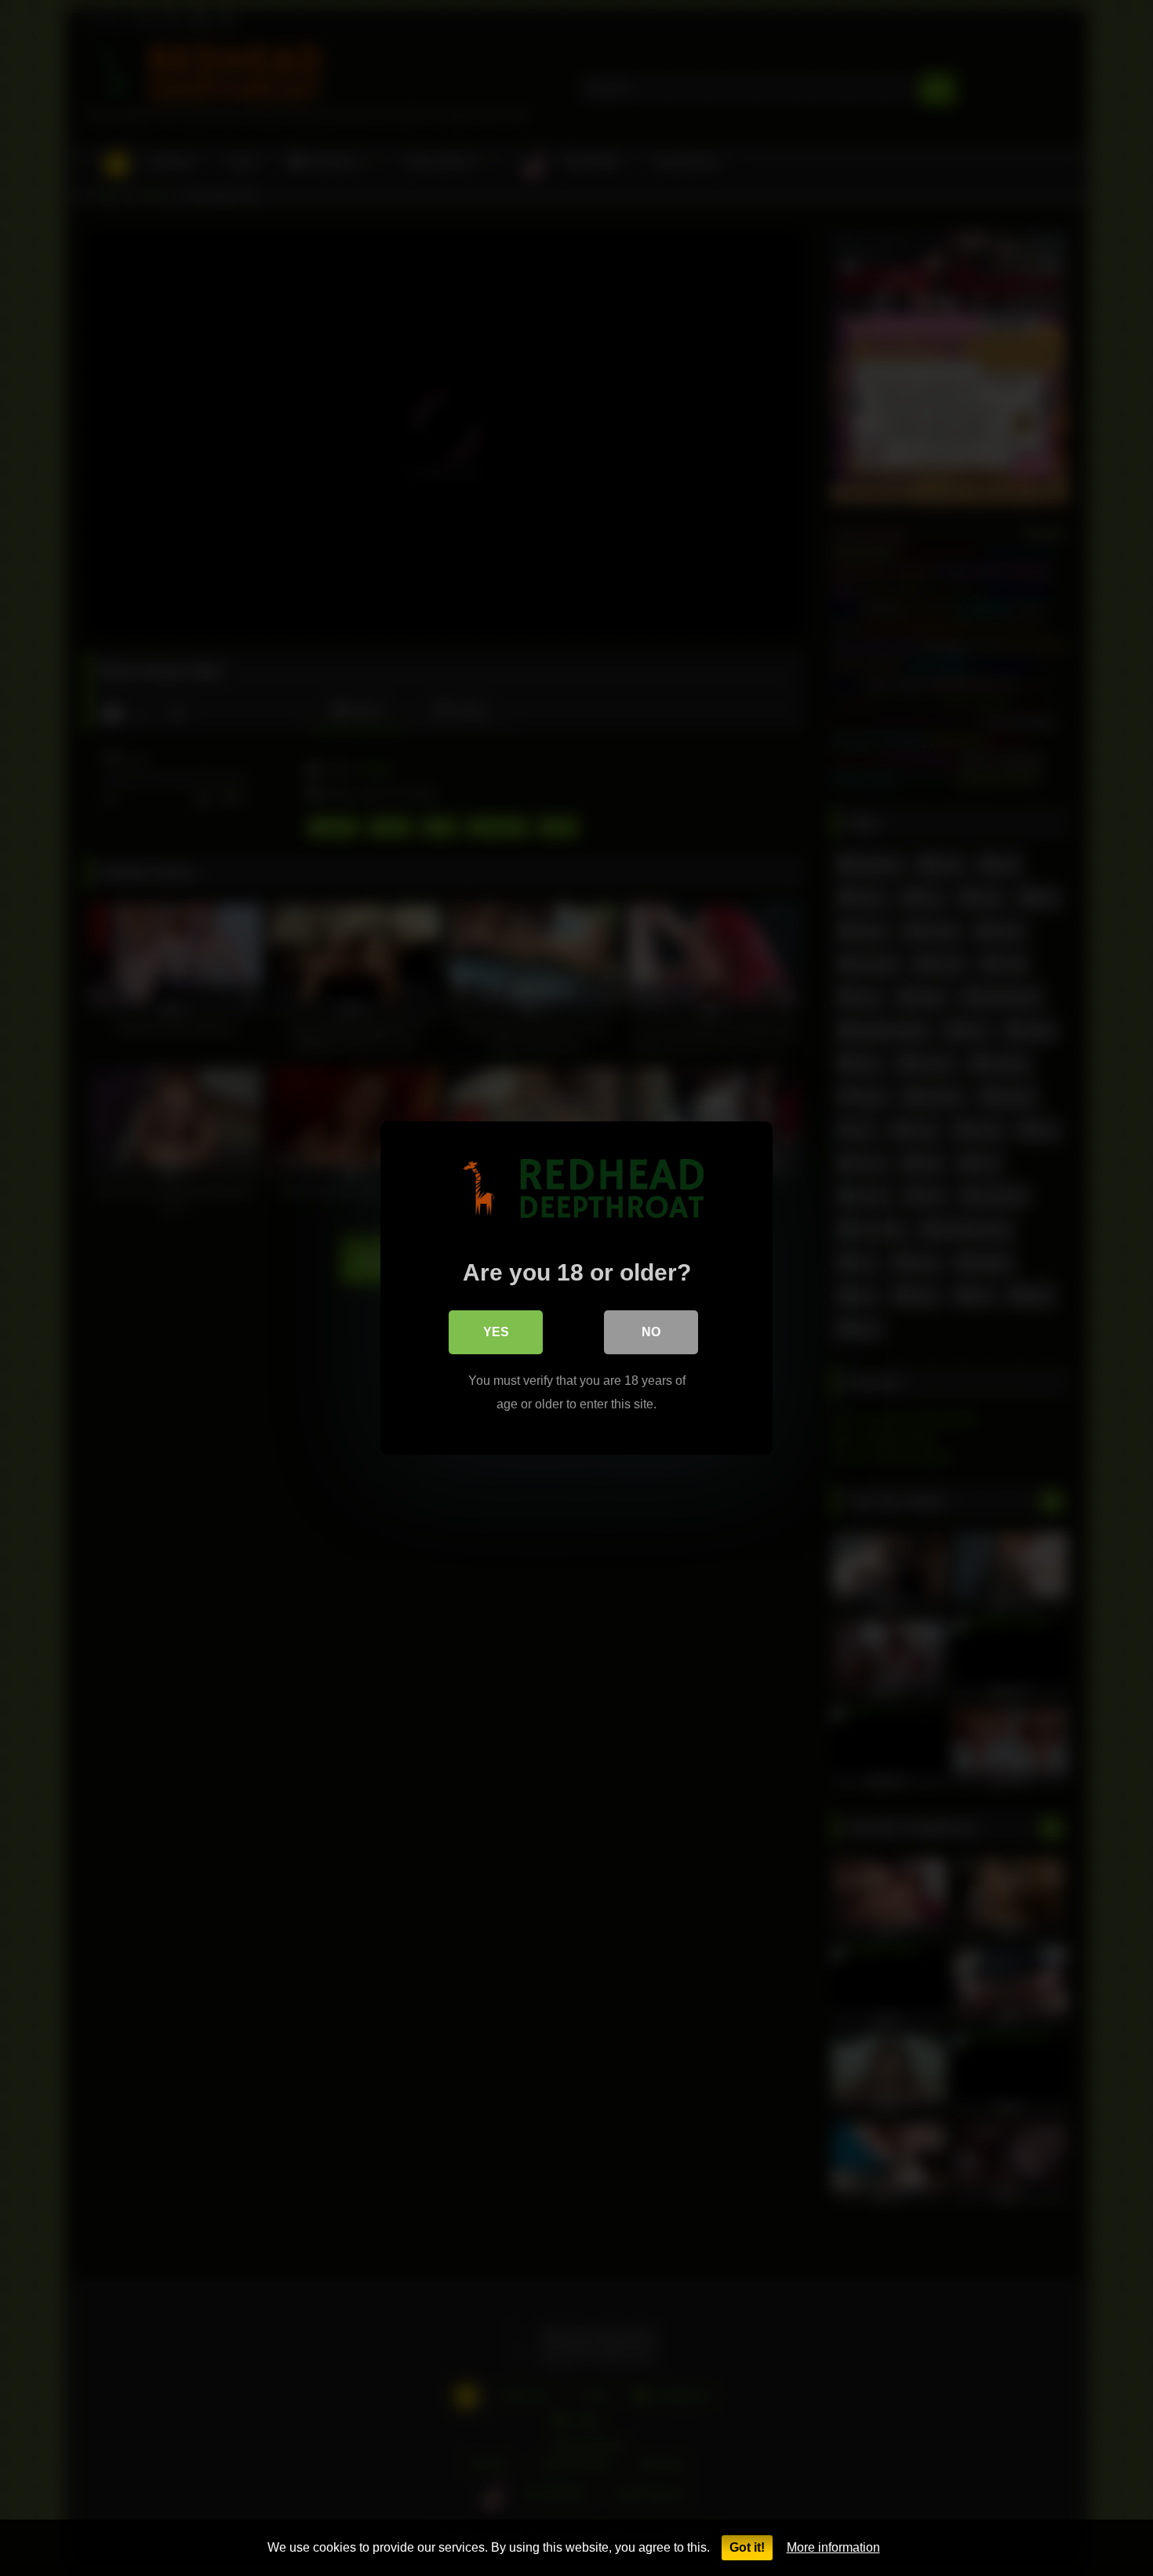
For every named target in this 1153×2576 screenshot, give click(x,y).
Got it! (747, 2547)
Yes (496, 1332)
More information (833, 2547)
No (651, 1332)
